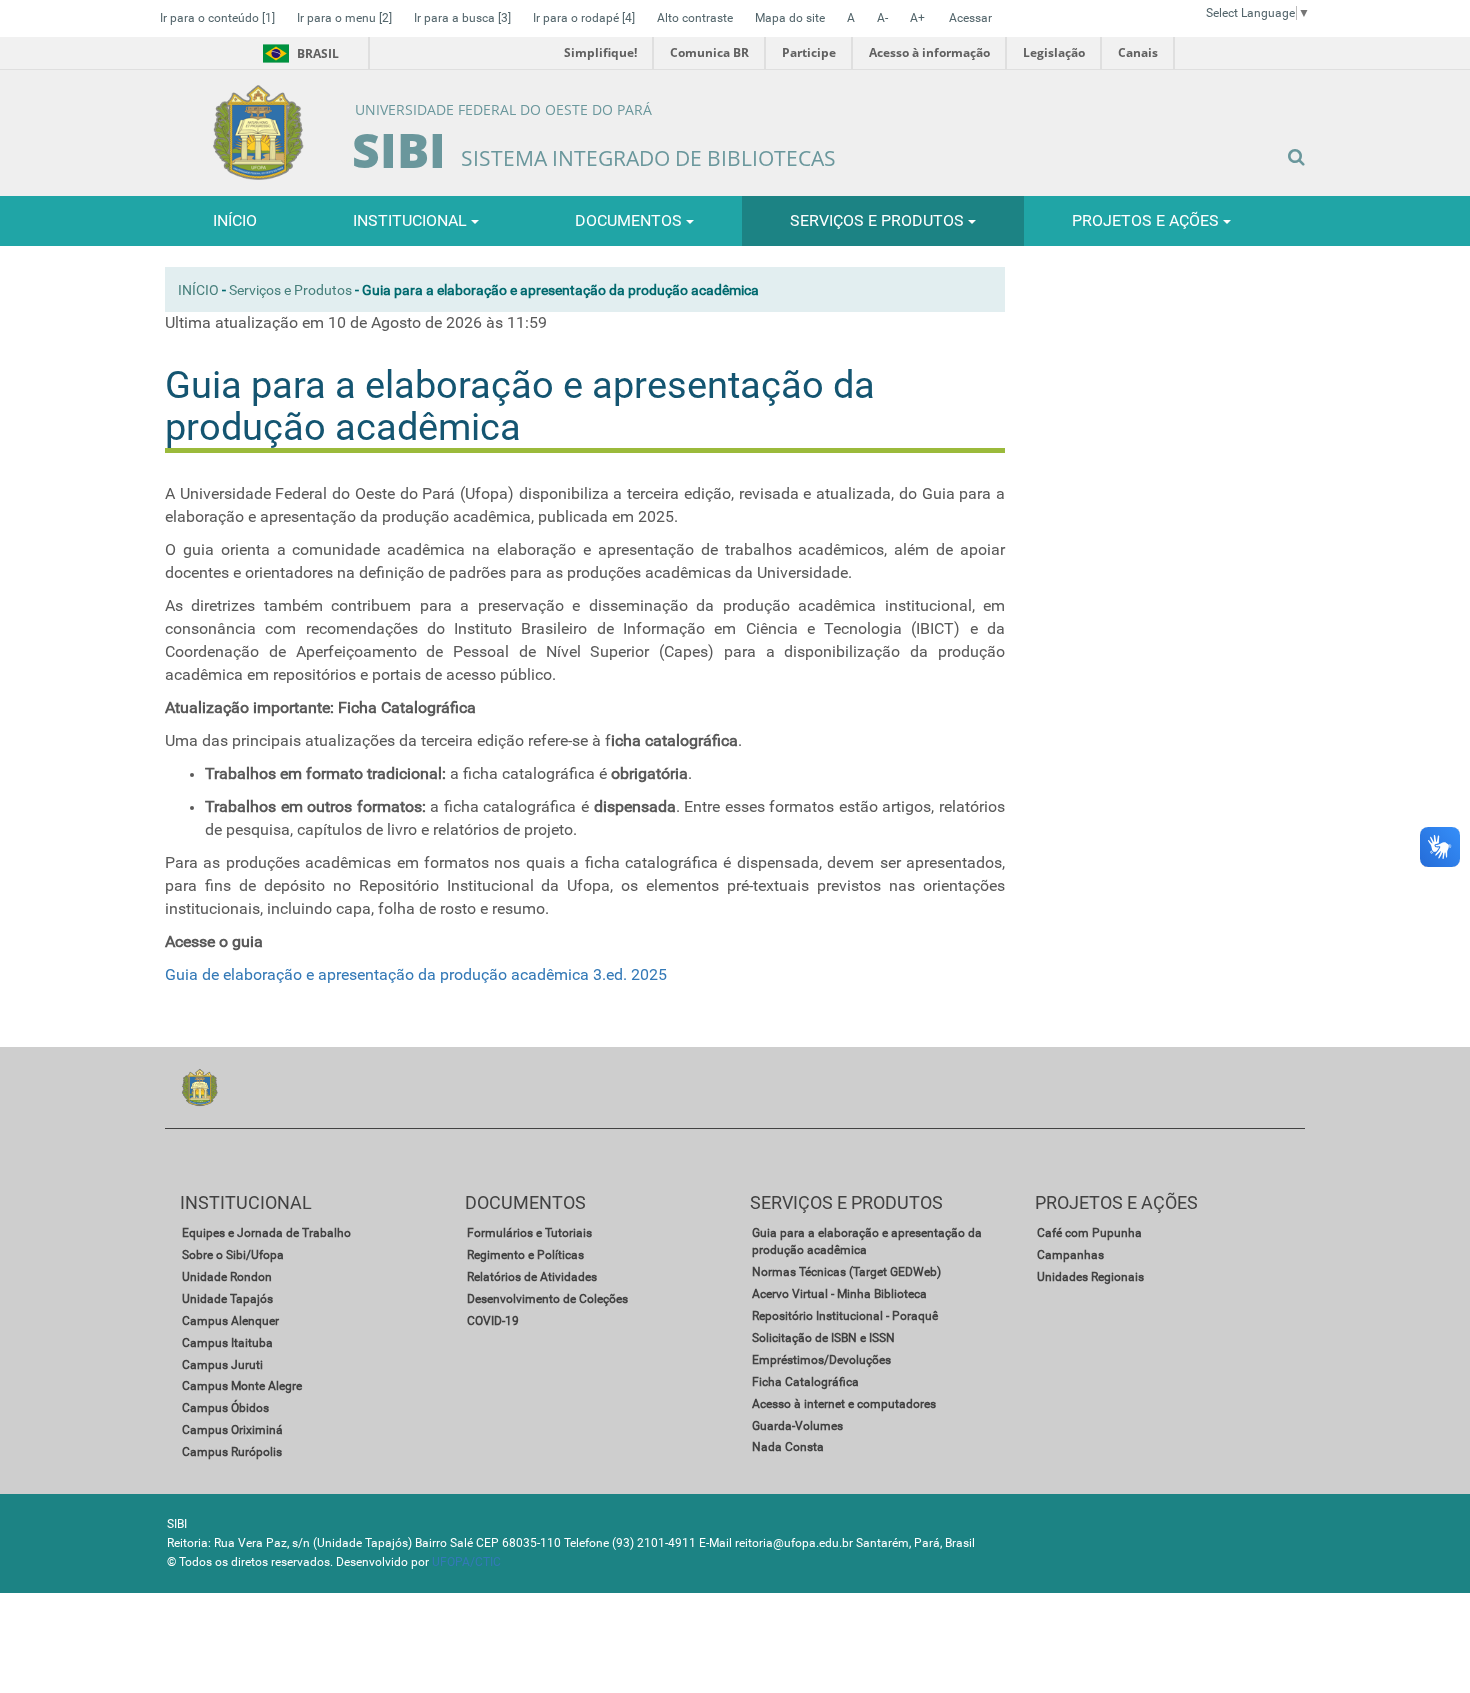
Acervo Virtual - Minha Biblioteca (839, 1294)
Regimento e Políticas (525, 1255)
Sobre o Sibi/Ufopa (233, 1255)
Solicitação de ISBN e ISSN (823, 1338)
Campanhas (1070, 1255)
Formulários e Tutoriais (529, 1233)
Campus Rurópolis (232, 1452)
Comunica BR (709, 52)
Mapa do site (790, 18)
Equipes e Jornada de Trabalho (266, 1233)
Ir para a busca (462, 18)
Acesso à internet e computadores (844, 1404)
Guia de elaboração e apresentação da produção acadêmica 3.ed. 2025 (416, 974)
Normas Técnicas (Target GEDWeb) (846, 1272)
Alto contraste (695, 18)
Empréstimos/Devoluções (821, 1360)
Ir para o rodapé (584, 18)
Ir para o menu (344, 18)
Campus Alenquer (230, 1321)
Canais (1138, 52)
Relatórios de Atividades (532, 1277)
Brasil (297, 53)
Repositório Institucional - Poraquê (845, 1316)
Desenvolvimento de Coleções (547, 1299)
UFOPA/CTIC (466, 1562)
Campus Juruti (222, 1365)
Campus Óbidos (225, 1408)
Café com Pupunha (1089, 1233)
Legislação (1054, 52)
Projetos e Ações (1147, 220)
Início (198, 290)
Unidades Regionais (1090, 1277)
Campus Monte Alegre (242, 1386)
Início (235, 220)
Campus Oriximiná (232, 1430)
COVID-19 (493, 1321)
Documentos (630, 220)
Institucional (412, 220)
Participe (809, 52)
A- (882, 18)
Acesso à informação (929, 52)
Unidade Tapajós (227, 1299)
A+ (917, 18)
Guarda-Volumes (797, 1426)
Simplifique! (600, 52)
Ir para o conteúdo (217, 18)
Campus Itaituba (227, 1343)
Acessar (970, 18)
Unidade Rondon (227, 1277)
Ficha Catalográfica (805, 1382)
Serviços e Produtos (879, 220)
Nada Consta (788, 1447)
